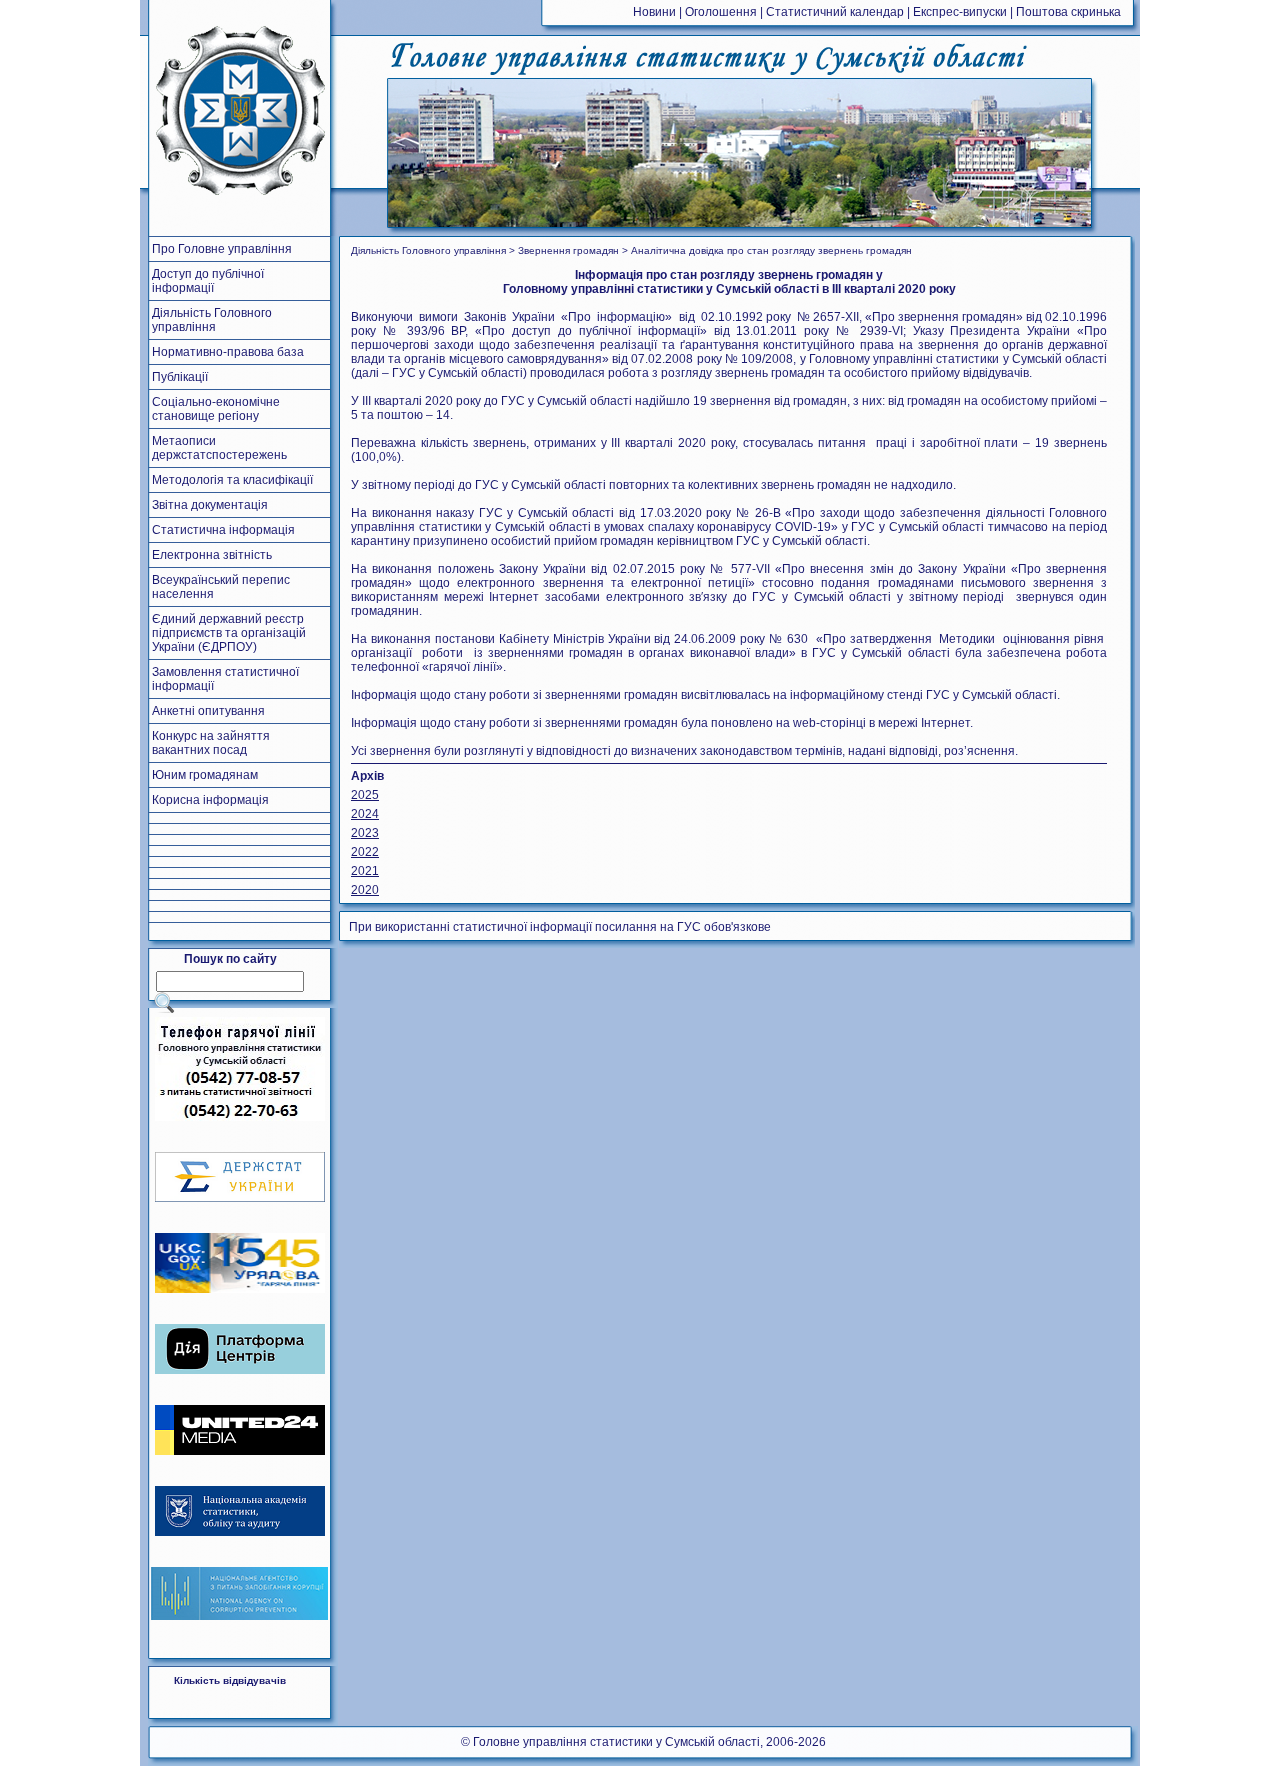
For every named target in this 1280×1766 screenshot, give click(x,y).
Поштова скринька (1068, 12)
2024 (365, 814)
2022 (365, 852)
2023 (365, 833)
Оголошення (721, 12)
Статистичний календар (835, 12)
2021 (365, 871)
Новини (654, 12)
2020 (365, 890)
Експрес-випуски (960, 12)
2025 (365, 795)
